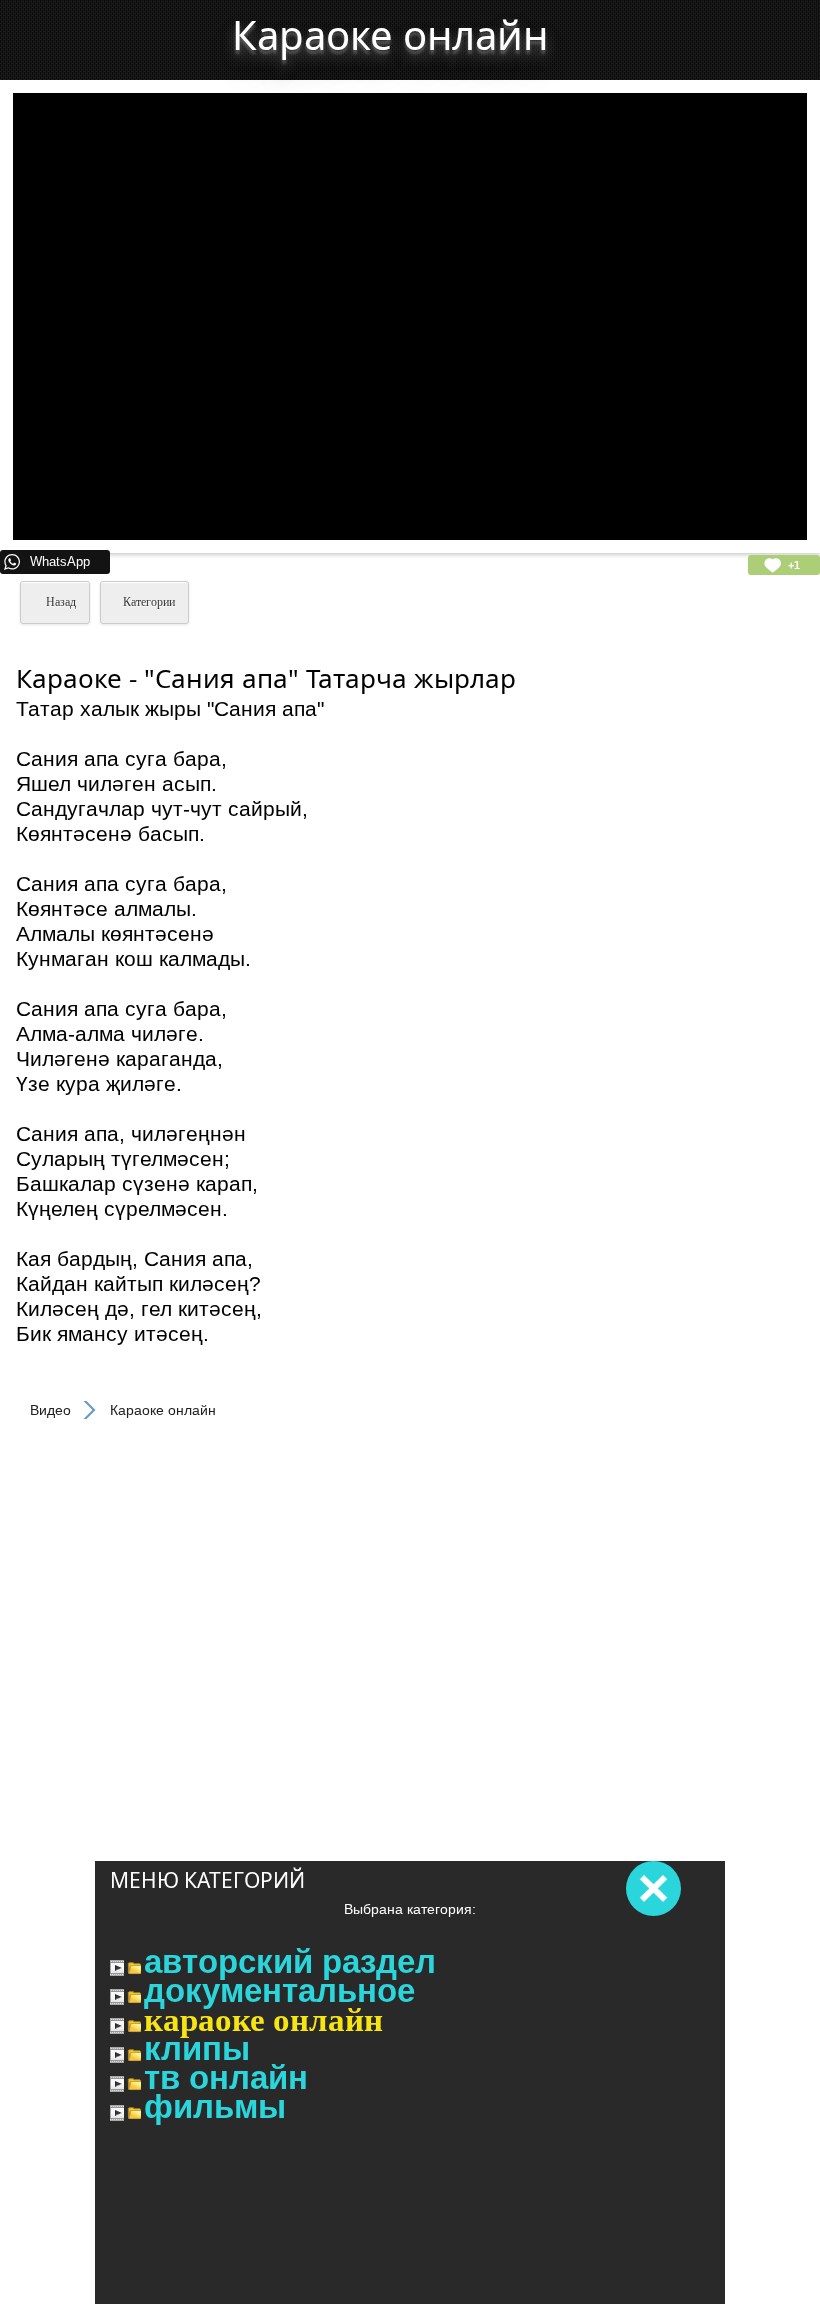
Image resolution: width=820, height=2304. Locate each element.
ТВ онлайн (226, 2078)
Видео (50, 1410)
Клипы (197, 2049)
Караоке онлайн (263, 2020)
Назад (59, 602)
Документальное (279, 1991)
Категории (149, 602)
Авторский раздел (290, 1962)
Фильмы (215, 2107)
